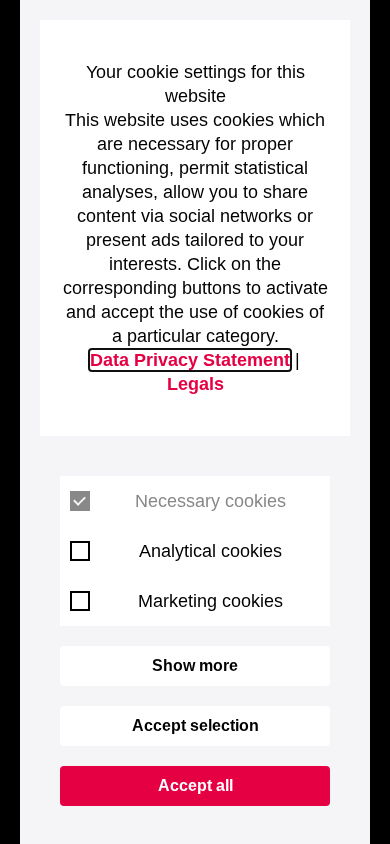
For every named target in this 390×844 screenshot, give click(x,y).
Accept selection (195, 725)
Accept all (195, 785)
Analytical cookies (210, 551)
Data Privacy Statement (190, 360)
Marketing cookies (210, 601)
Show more (195, 665)
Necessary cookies (210, 501)
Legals (195, 384)
